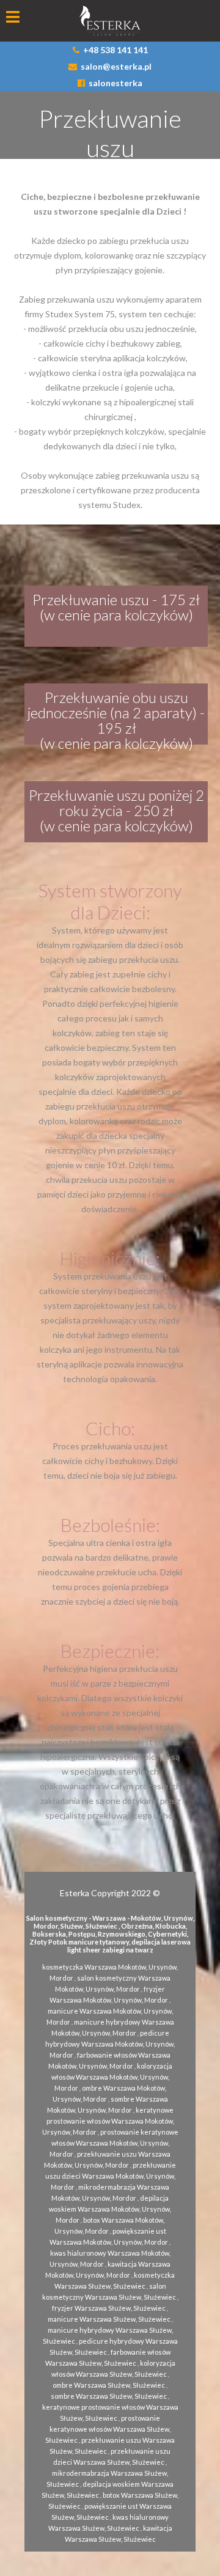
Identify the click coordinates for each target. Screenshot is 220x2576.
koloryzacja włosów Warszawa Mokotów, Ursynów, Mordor (112, 2077)
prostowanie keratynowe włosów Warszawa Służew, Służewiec (108, 2429)
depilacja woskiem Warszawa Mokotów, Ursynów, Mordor (110, 2209)
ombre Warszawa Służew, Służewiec (109, 2385)
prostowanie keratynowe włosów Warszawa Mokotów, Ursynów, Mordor (114, 2143)
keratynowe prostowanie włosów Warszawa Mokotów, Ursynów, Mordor (108, 2121)
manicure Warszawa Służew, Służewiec (109, 2319)
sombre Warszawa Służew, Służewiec (109, 2396)
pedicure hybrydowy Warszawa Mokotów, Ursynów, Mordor (110, 2044)
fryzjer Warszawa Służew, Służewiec (109, 2308)
